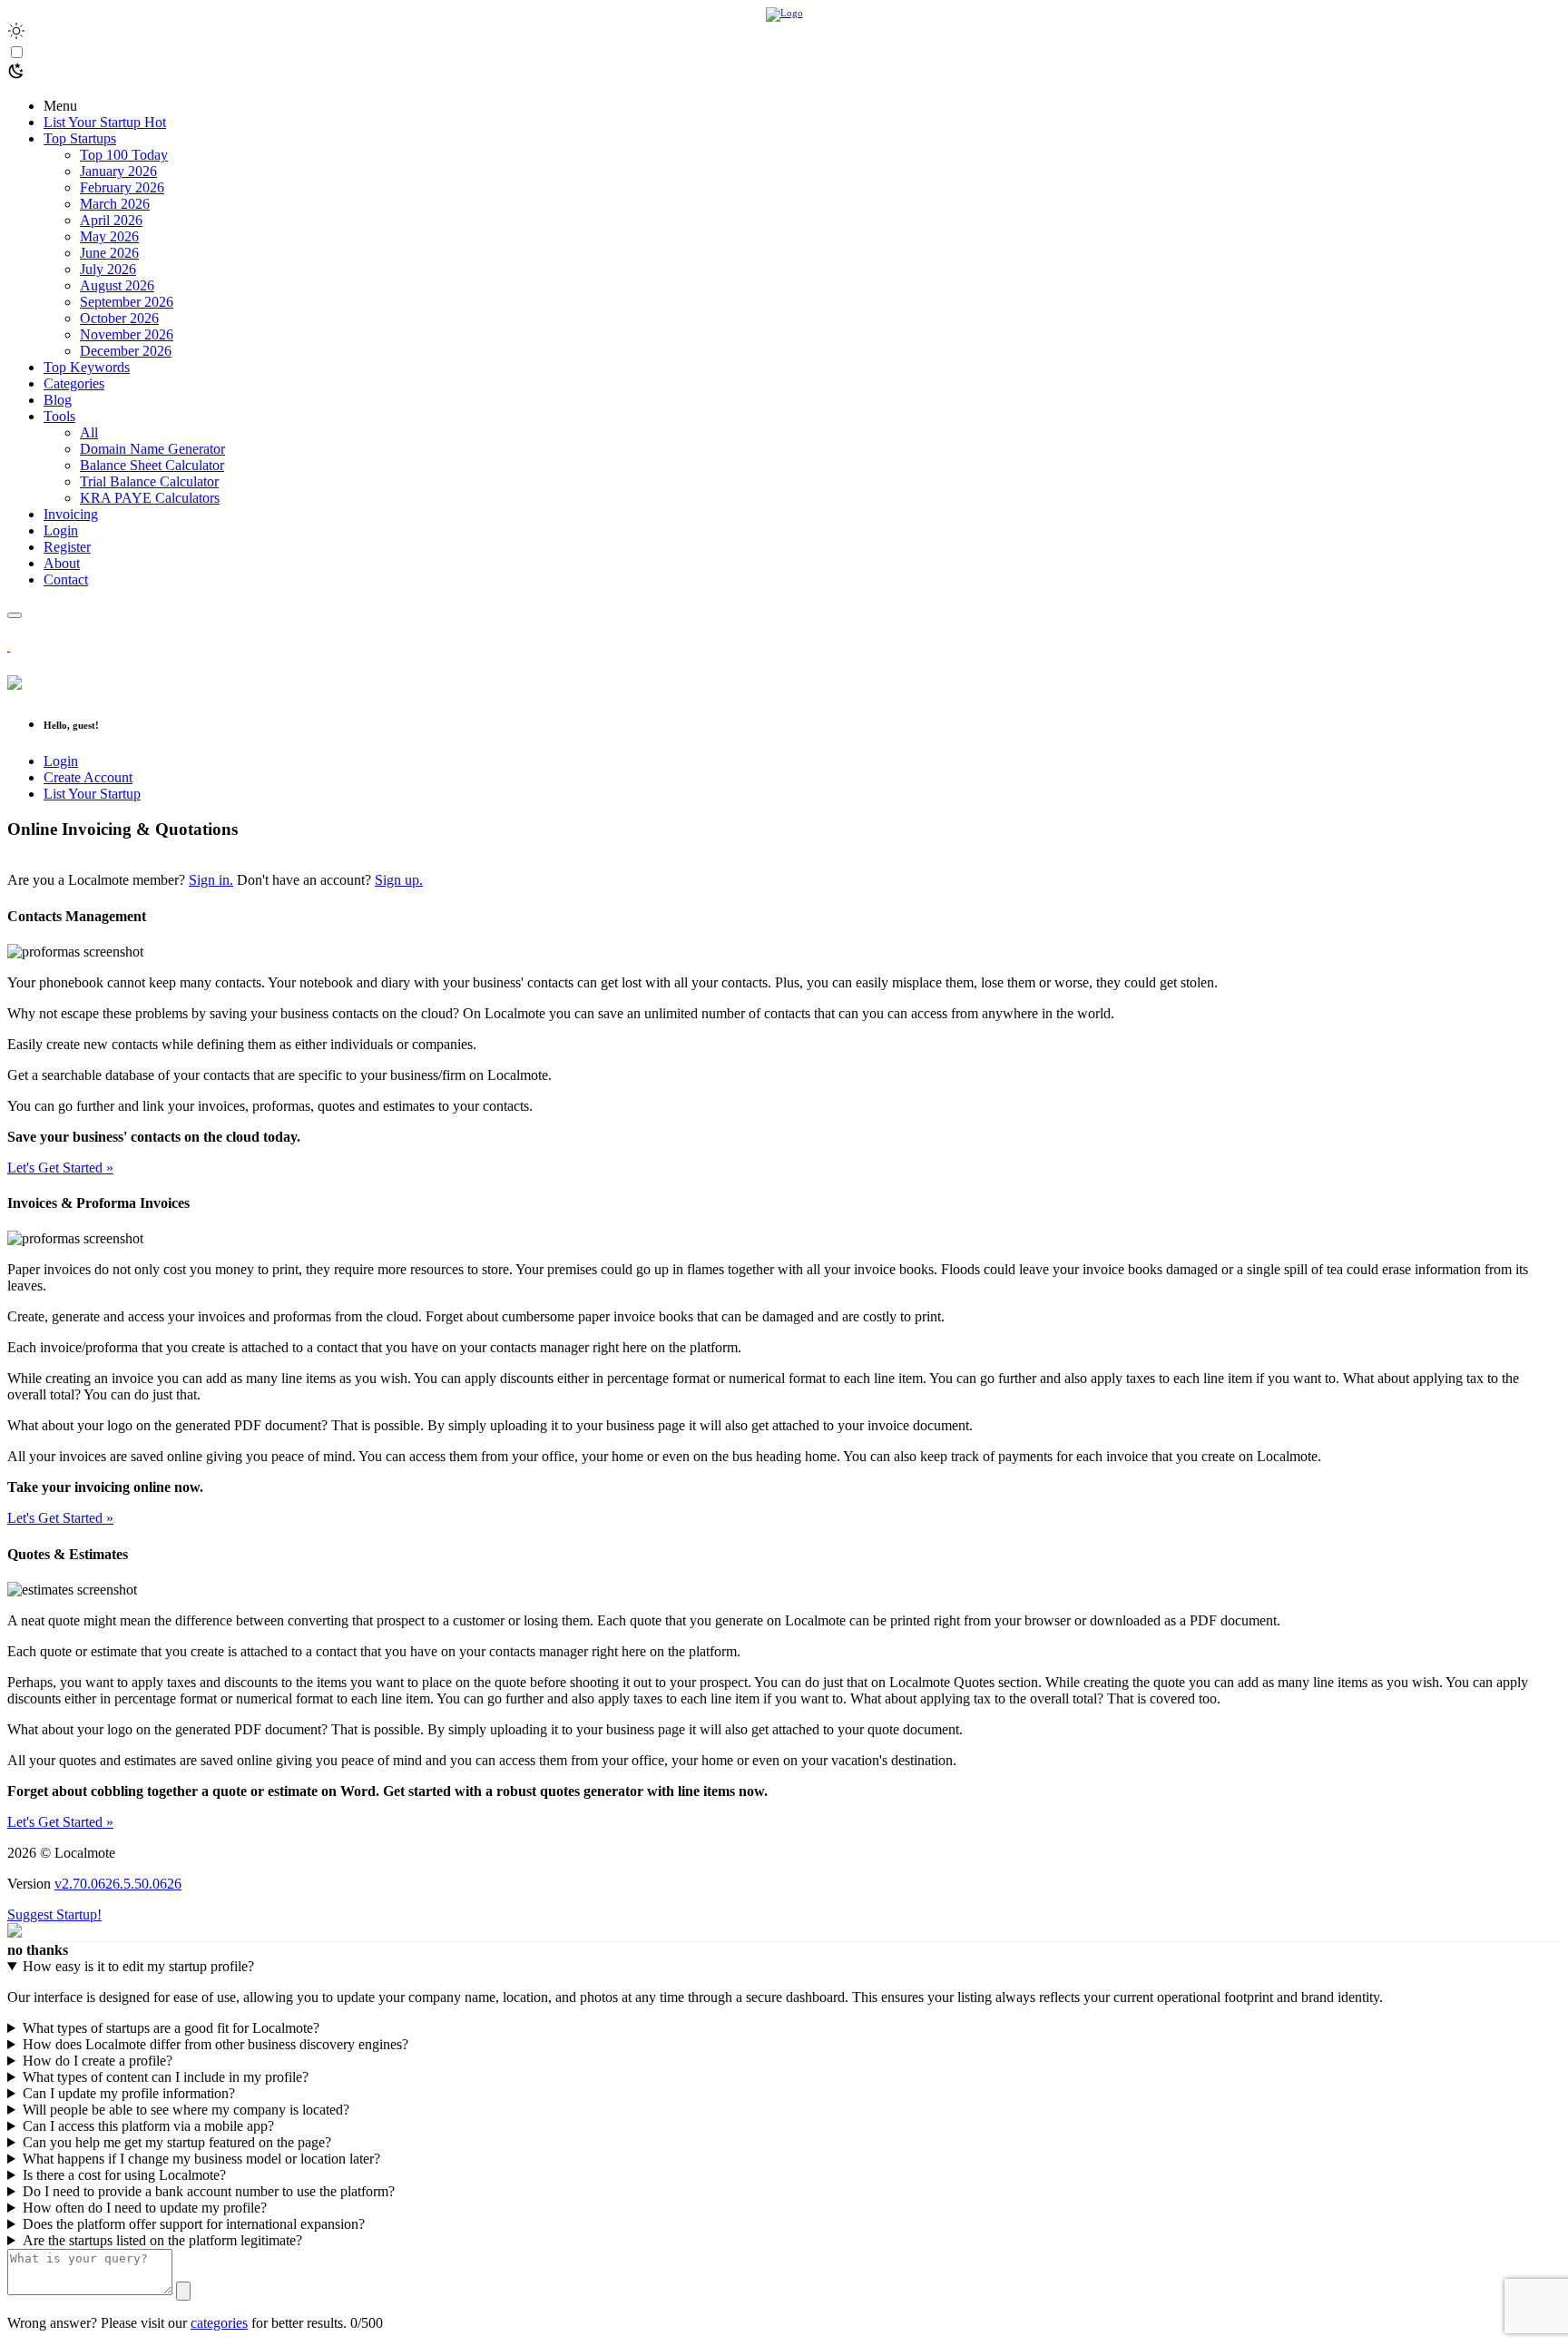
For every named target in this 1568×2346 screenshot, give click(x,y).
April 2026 (111, 220)
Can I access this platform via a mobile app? (148, 2126)
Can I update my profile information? (129, 2093)
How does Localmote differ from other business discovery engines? (216, 2044)
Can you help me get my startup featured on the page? (177, 2142)
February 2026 (122, 187)
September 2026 (127, 302)
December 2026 (126, 351)
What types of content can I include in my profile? (166, 2077)
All (89, 432)
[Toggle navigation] (15, 615)
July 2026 (108, 269)
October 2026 (119, 318)
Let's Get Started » (60, 1168)
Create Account (88, 777)
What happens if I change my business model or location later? (201, 2159)
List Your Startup (92, 794)
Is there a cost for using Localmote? (124, 2175)
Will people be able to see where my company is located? (186, 2110)
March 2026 (115, 204)
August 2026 (117, 285)
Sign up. (399, 880)
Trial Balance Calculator (149, 481)
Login (61, 761)
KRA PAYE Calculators (150, 498)
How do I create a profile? (98, 2061)
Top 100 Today (124, 155)
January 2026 (118, 171)
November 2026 (127, 334)
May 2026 (109, 236)
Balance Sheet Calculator (152, 465)
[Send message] (183, 2291)
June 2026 (109, 253)
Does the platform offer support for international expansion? (194, 2224)
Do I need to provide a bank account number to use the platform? (209, 2191)
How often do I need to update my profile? (145, 2208)
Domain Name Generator (152, 449)
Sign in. (211, 880)
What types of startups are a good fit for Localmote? (171, 2028)
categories (219, 2323)
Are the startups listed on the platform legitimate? (162, 2240)
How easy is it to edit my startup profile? (138, 1966)
